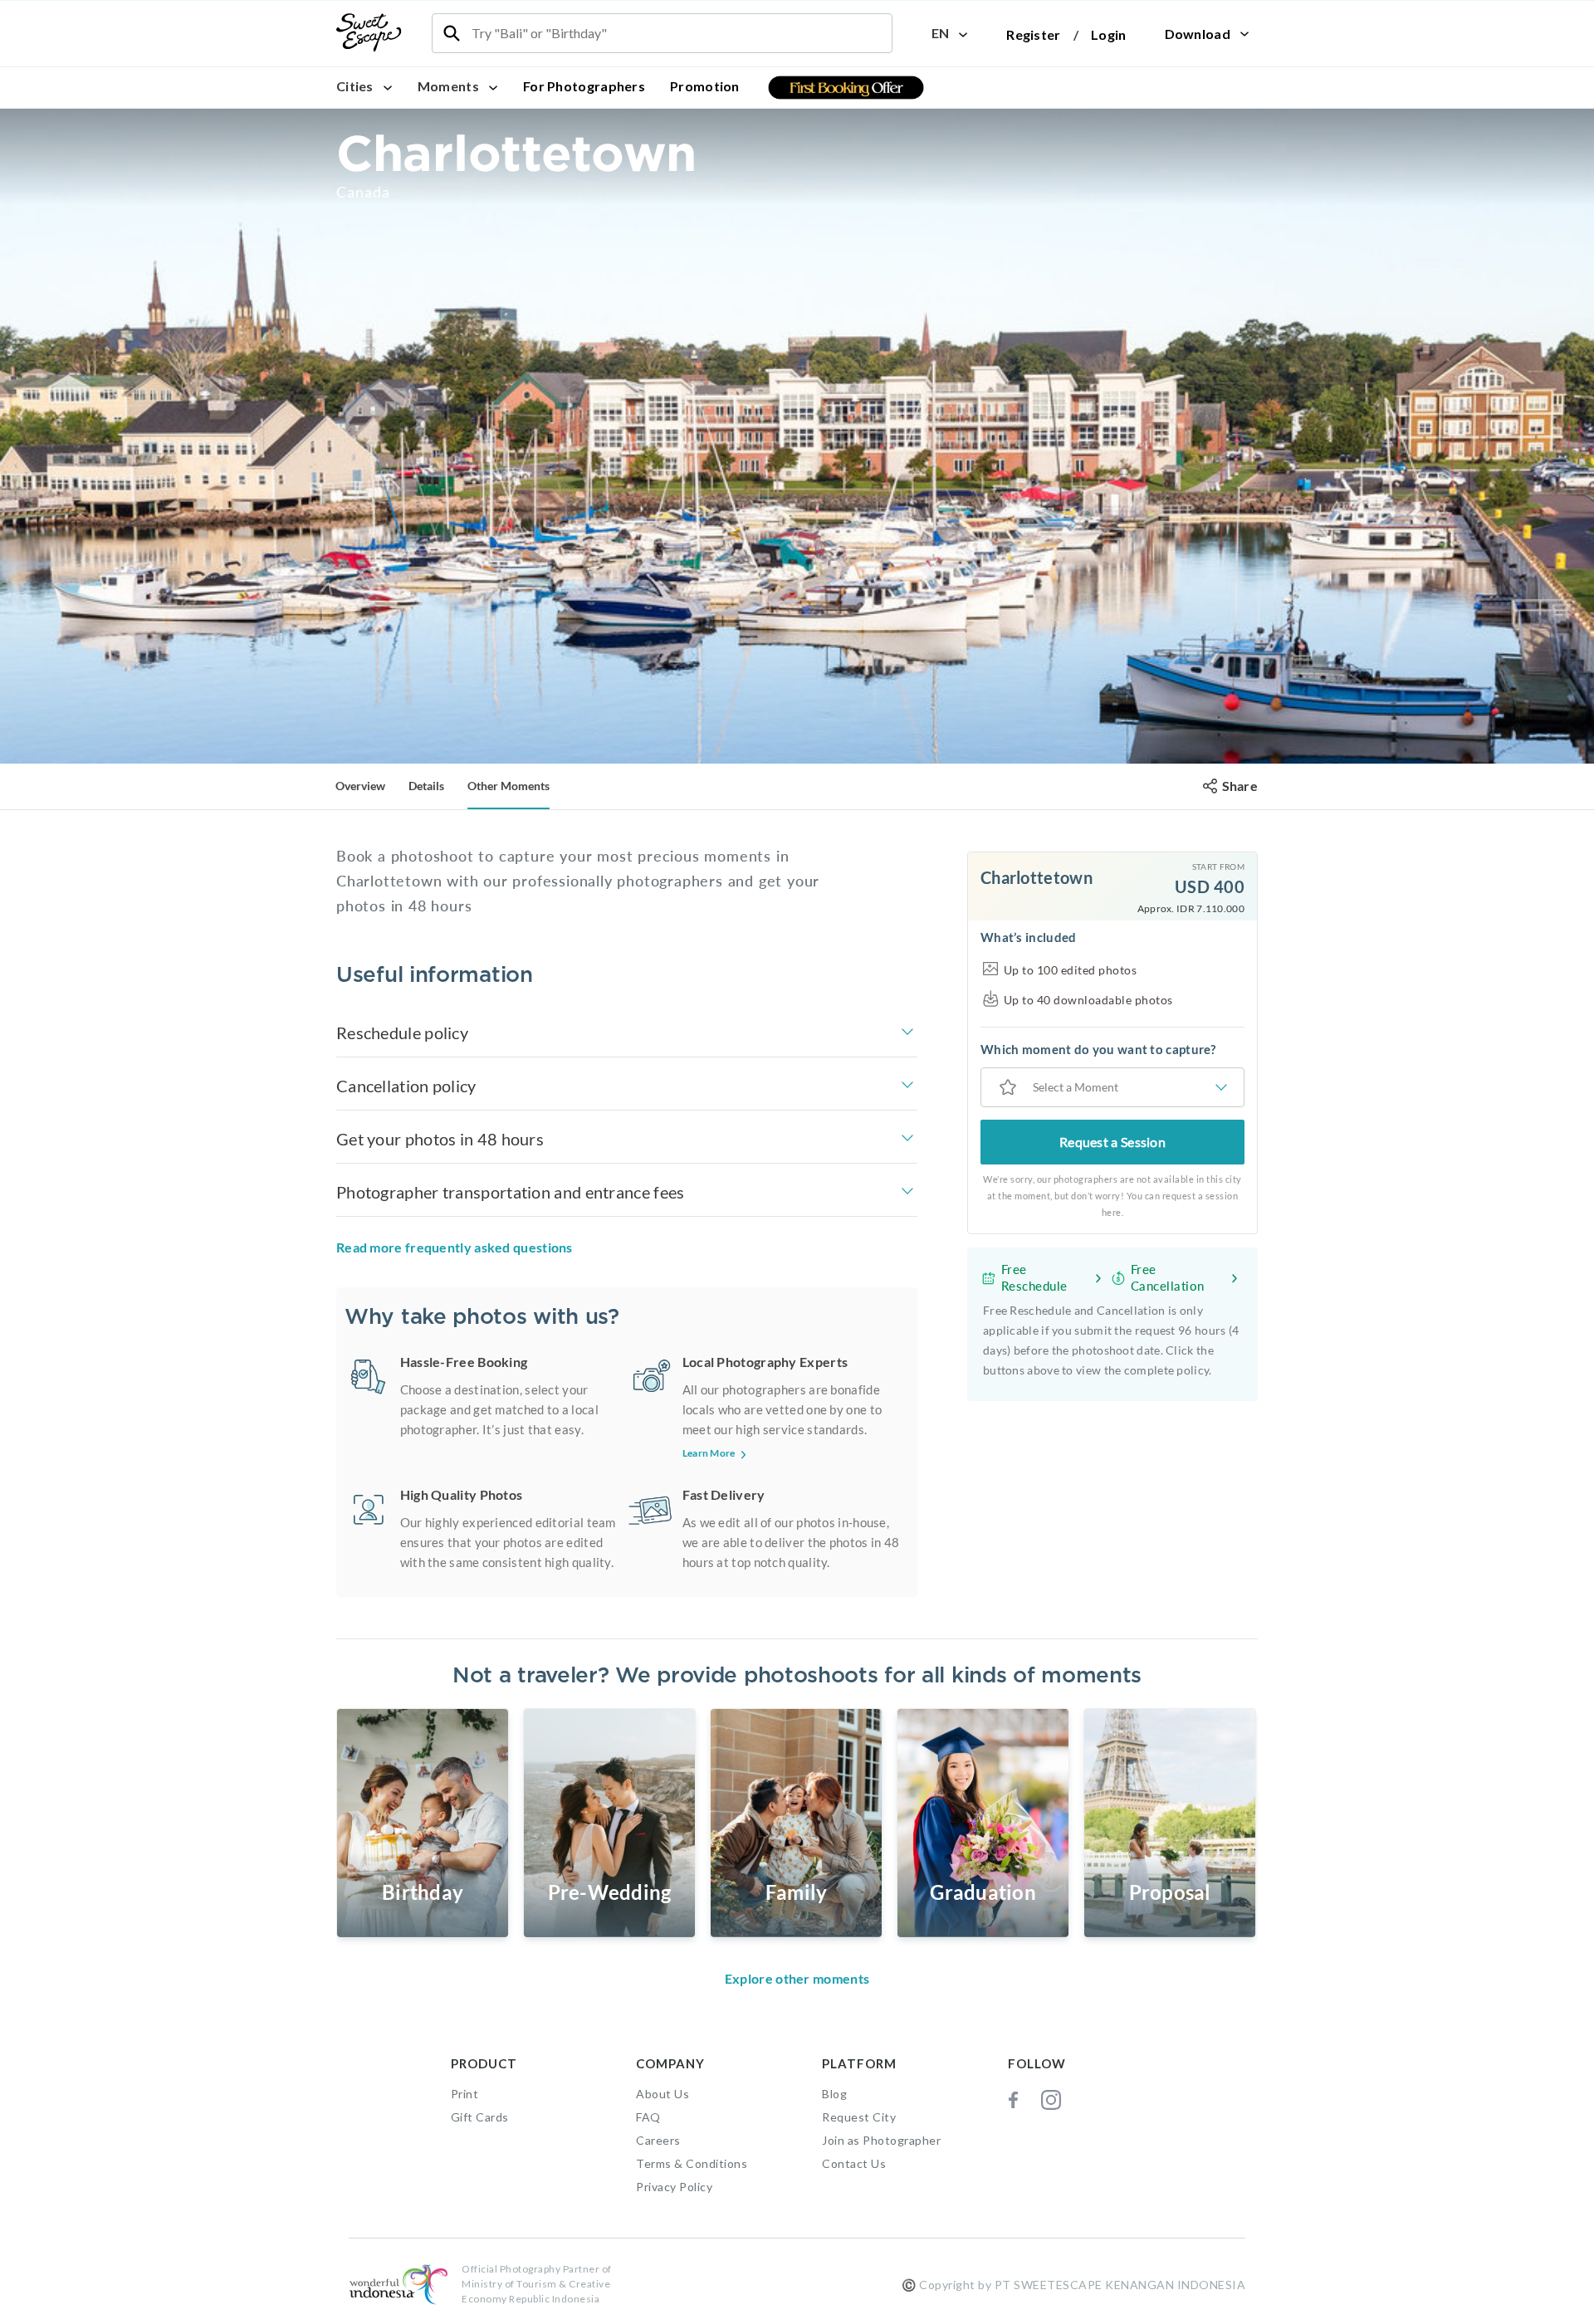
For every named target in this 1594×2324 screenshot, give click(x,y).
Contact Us (854, 2163)
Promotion (705, 86)
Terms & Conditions (692, 2163)
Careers (658, 2140)
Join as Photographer (881, 2140)
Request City (859, 2117)
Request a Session (1112, 1142)
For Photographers (584, 86)
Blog (834, 2094)
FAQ (648, 2117)
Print (465, 2094)
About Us (663, 2094)
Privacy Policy (674, 2187)
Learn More (709, 1453)
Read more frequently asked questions (455, 1247)
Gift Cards (480, 2117)
